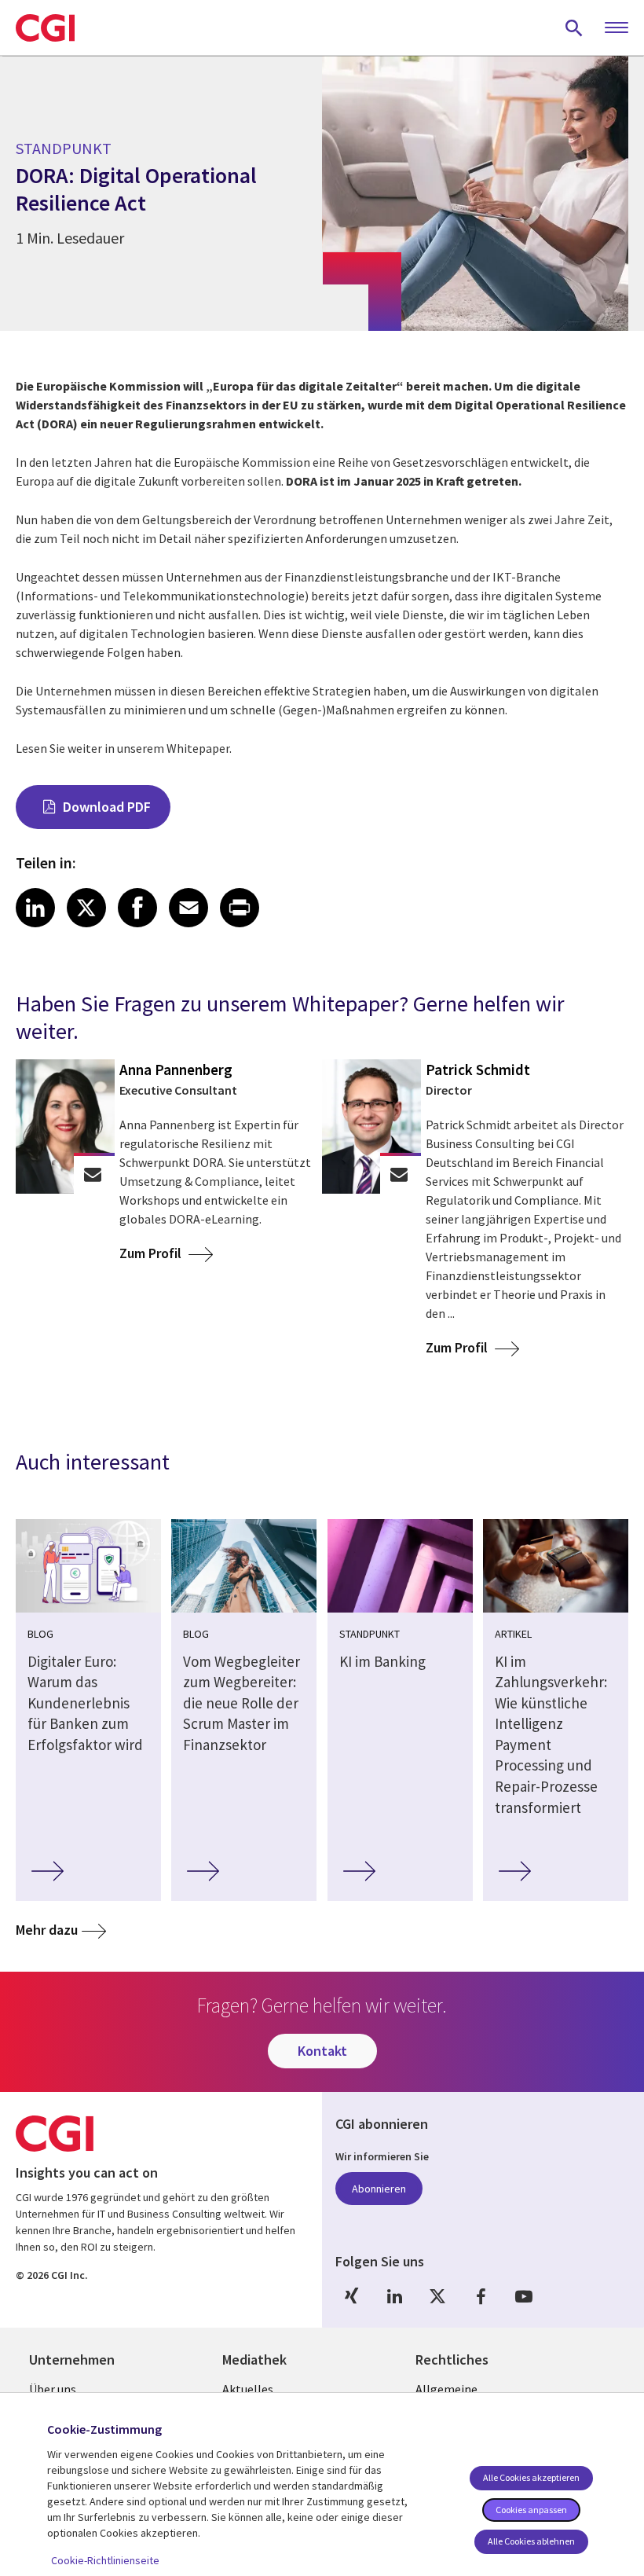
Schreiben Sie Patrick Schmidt (399, 1174)
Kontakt (322, 2051)
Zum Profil (152, 1253)
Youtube (524, 2297)
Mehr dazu (47, 1930)
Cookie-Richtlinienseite (105, 2560)
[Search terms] (574, 28)
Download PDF (107, 807)
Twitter (437, 2297)
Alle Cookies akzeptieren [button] (531, 2477)
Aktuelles (248, 2389)
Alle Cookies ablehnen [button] (531, 2541)
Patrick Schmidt (478, 1070)
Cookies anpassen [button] (531, 2510)
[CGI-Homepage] (45, 28)
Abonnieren (379, 2189)
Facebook (481, 2297)
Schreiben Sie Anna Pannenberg (93, 1174)
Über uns (53, 2389)
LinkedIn (394, 2297)
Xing (351, 2297)
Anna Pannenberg (176, 1070)
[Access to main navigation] (617, 28)
